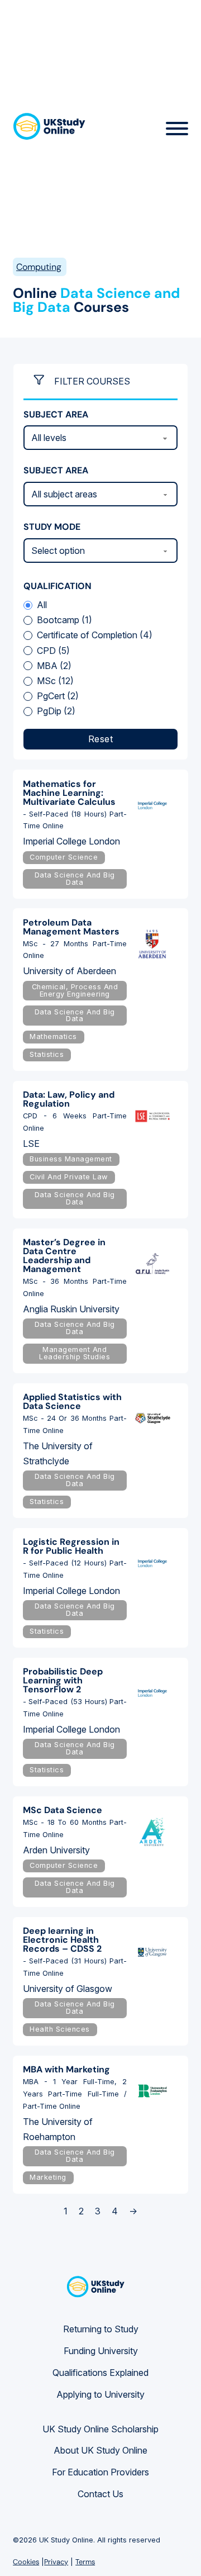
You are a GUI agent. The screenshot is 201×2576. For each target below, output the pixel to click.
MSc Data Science (63, 1810)
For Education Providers (100, 2472)
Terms (85, 2562)
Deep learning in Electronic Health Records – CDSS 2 (62, 1940)
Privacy (56, 2562)
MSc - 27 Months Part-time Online (75, 950)
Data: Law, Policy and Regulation (69, 1099)
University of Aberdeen (70, 971)
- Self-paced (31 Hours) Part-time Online (75, 1967)
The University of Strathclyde (58, 1453)
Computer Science (64, 857)
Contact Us (100, 2494)
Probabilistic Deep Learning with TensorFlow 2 (63, 1680)
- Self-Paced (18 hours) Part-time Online (75, 820)
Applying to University (100, 2394)
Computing (39, 267)
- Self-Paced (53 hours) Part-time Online (75, 1708)
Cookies (26, 2562)
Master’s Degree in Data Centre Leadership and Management (64, 1256)
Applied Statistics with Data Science (72, 1401)
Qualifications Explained (100, 2373)
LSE (31, 1144)
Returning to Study (101, 2329)
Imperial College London (71, 841)
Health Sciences (60, 2029)
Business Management (71, 1159)
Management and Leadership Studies (75, 1353)
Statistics (47, 1054)
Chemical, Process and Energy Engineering (75, 990)
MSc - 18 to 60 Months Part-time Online (75, 1828)
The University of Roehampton (58, 2129)
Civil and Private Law (69, 1177)
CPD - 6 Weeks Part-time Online (75, 1122)
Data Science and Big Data (75, 879)
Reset (101, 739)
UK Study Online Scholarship (100, 2429)
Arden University (56, 1850)
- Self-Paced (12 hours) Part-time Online (75, 1569)
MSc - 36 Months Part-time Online (75, 1287)
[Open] (177, 129)
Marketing (48, 2177)
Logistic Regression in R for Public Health (71, 1546)
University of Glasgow (68, 1989)
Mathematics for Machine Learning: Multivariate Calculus (69, 793)
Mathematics (53, 1036)
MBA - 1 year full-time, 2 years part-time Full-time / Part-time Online (75, 2094)
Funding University (101, 2351)
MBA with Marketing (66, 2069)
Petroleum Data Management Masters (71, 927)
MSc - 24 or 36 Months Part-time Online (75, 1424)
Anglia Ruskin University (71, 1309)
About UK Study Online (100, 2450)
